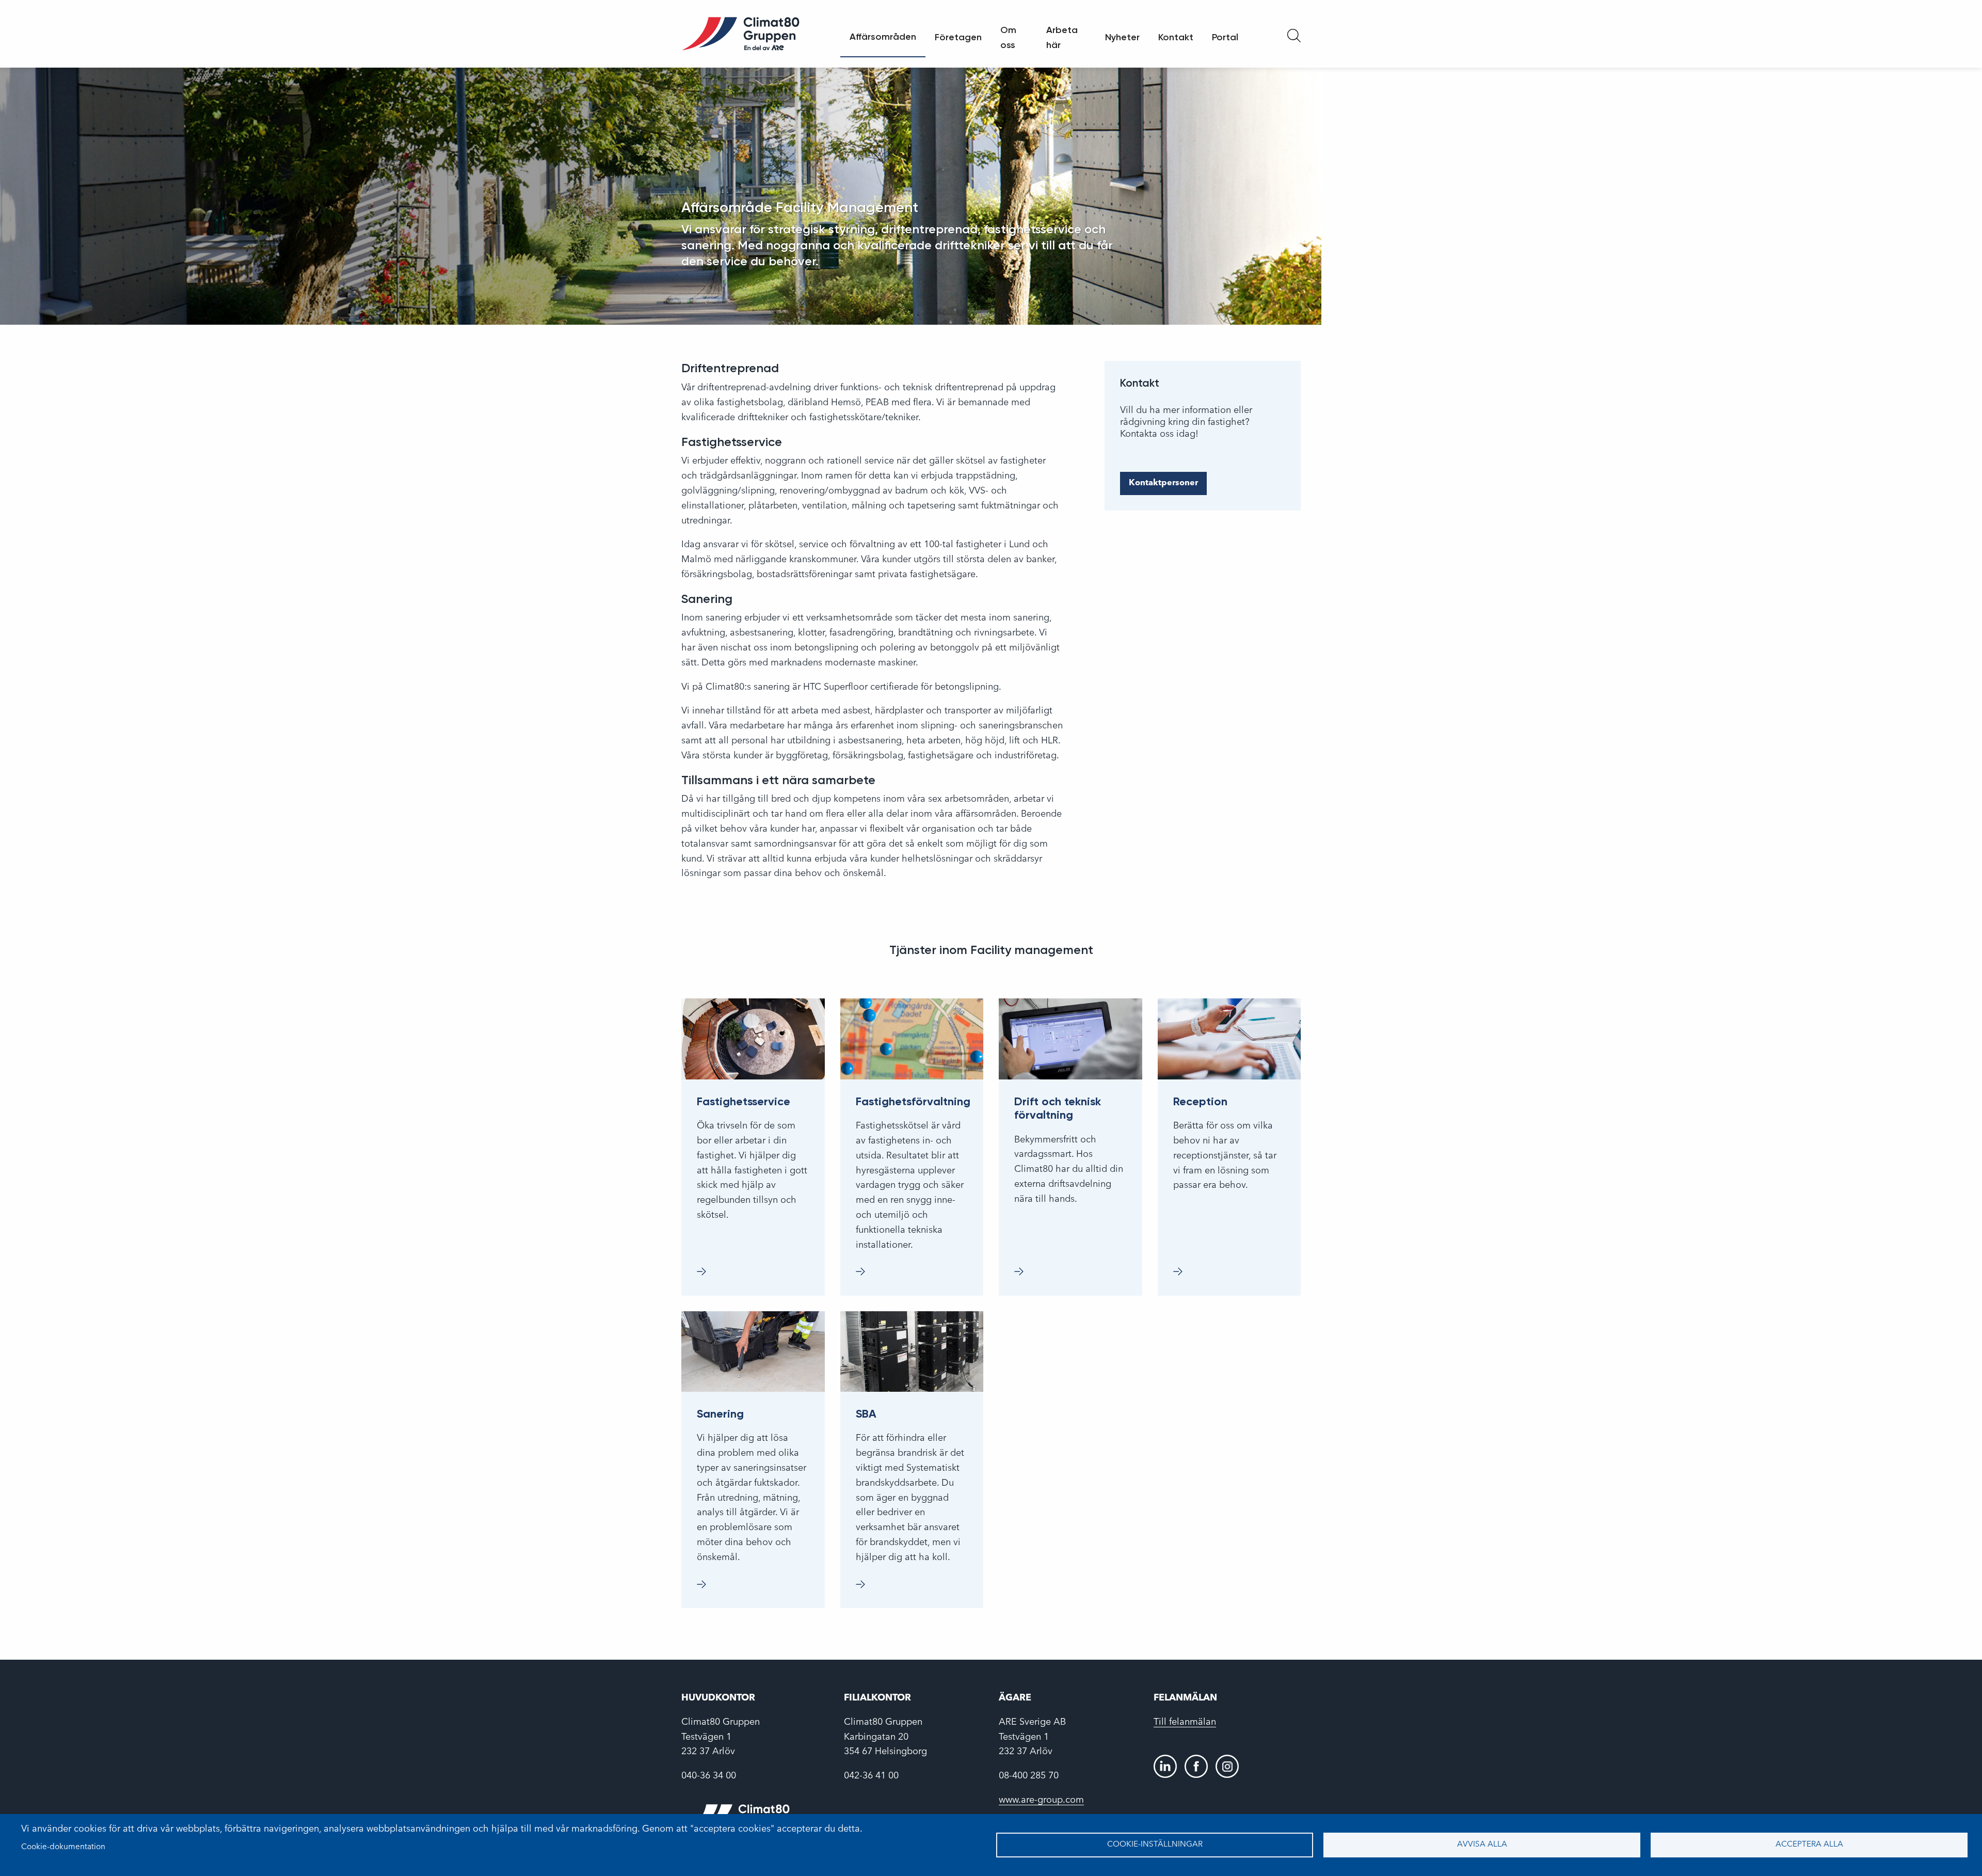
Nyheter (1122, 37)
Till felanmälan (1185, 1722)
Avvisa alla (1482, 1845)
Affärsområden (883, 37)
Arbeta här (1062, 37)
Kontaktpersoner (1163, 483)
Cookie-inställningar (1155, 1845)
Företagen (958, 37)
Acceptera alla (1809, 1845)
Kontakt (1176, 37)
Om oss (1008, 37)
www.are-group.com (1041, 1800)
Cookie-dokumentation (63, 1847)
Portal (1225, 37)
